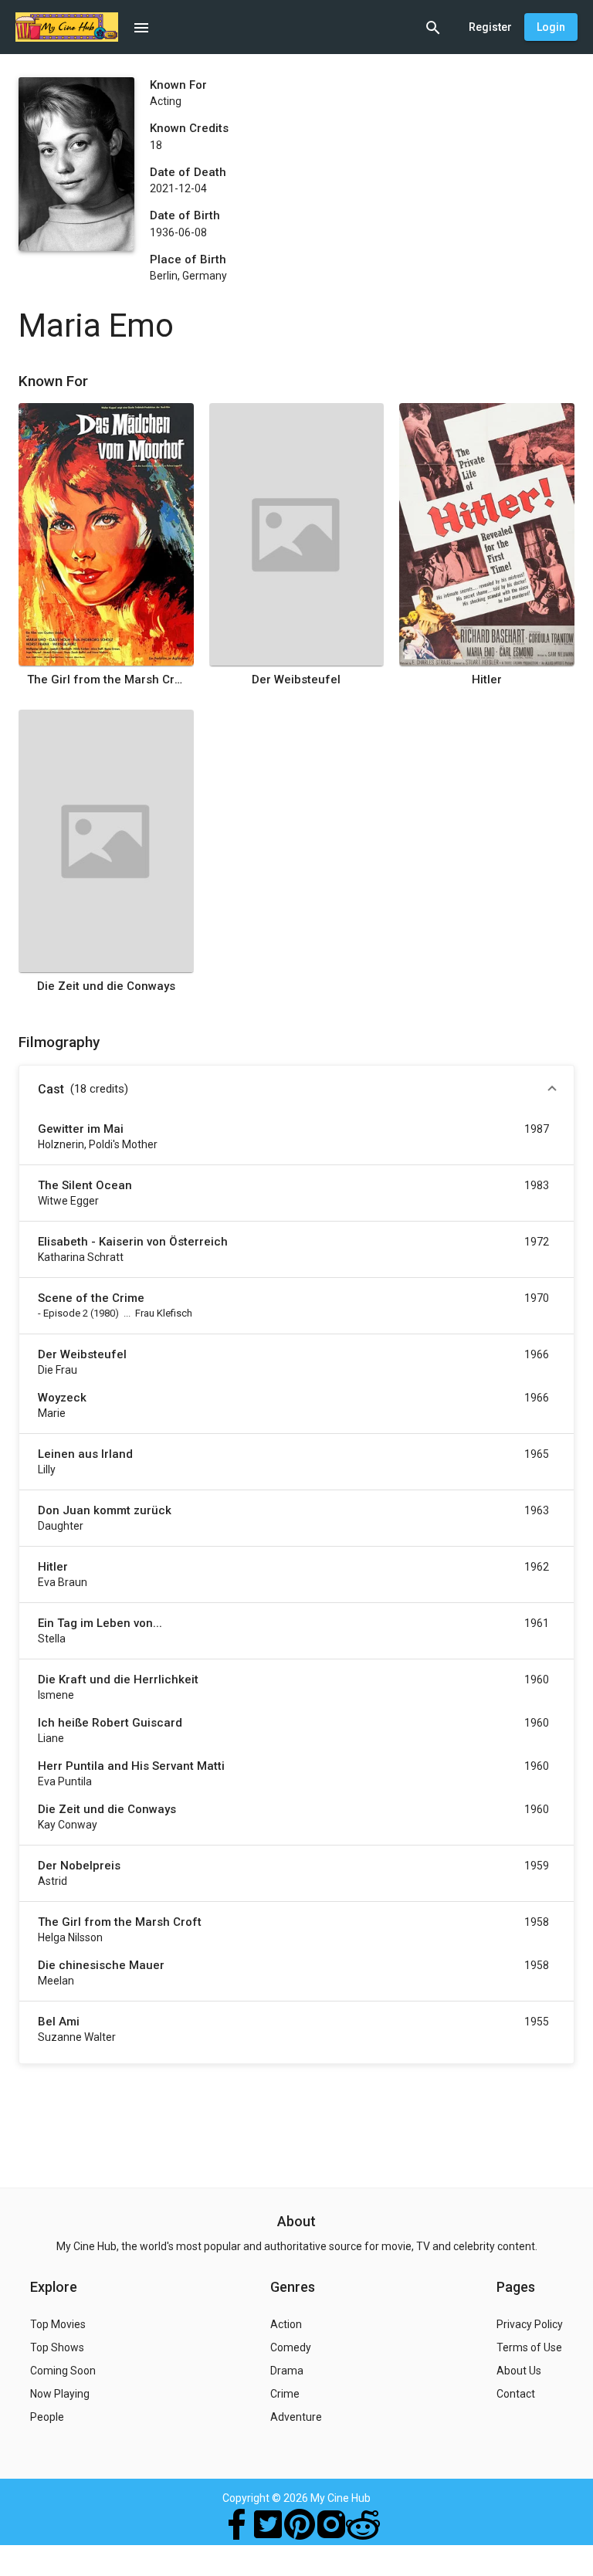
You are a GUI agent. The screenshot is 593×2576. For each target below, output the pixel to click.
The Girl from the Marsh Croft (106, 680)
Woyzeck (62, 1398)
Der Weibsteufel (296, 680)
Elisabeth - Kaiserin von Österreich (133, 1242)
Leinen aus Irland (85, 1454)
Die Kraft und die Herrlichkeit (118, 1679)
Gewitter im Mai (81, 1129)
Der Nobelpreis (79, 1866)
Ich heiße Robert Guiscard (110, 1723)
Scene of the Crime (91, 1298)
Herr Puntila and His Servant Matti (131, 1766)
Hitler (487, 680)
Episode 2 (66, 1313)
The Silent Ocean (85, 1185)
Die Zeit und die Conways (106, 986)
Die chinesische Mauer (101, 1965)
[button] (296, 1090)
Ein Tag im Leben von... (100, 1623)
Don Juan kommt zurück (105, 1510)
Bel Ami (59, 2022)
